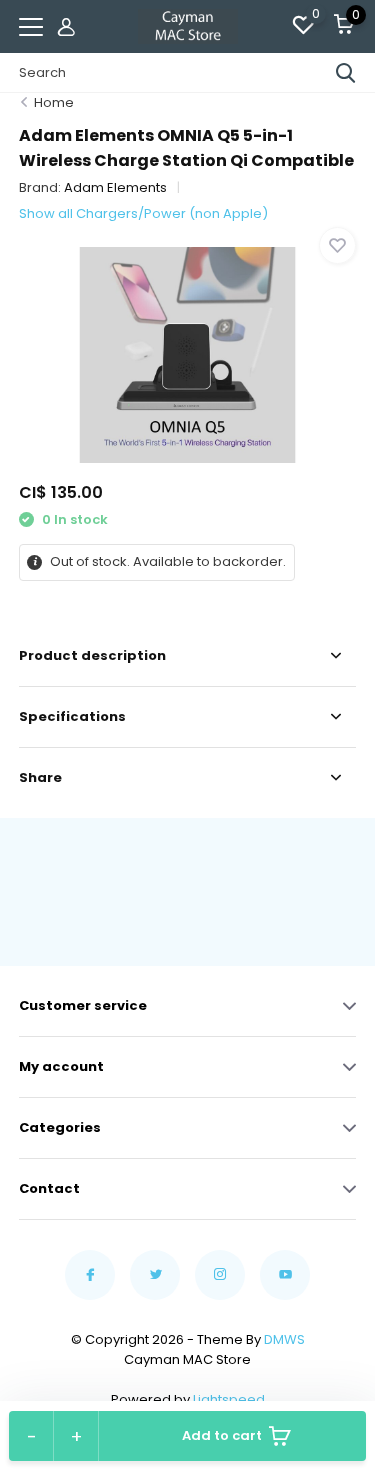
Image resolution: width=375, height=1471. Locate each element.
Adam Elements (115, 187)
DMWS (284, 1339)
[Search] (346, 73)
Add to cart (222, 1435)
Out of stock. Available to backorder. (166, 561)
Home (54, 102)
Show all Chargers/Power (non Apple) (143, 213)
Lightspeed (229, 1399)
